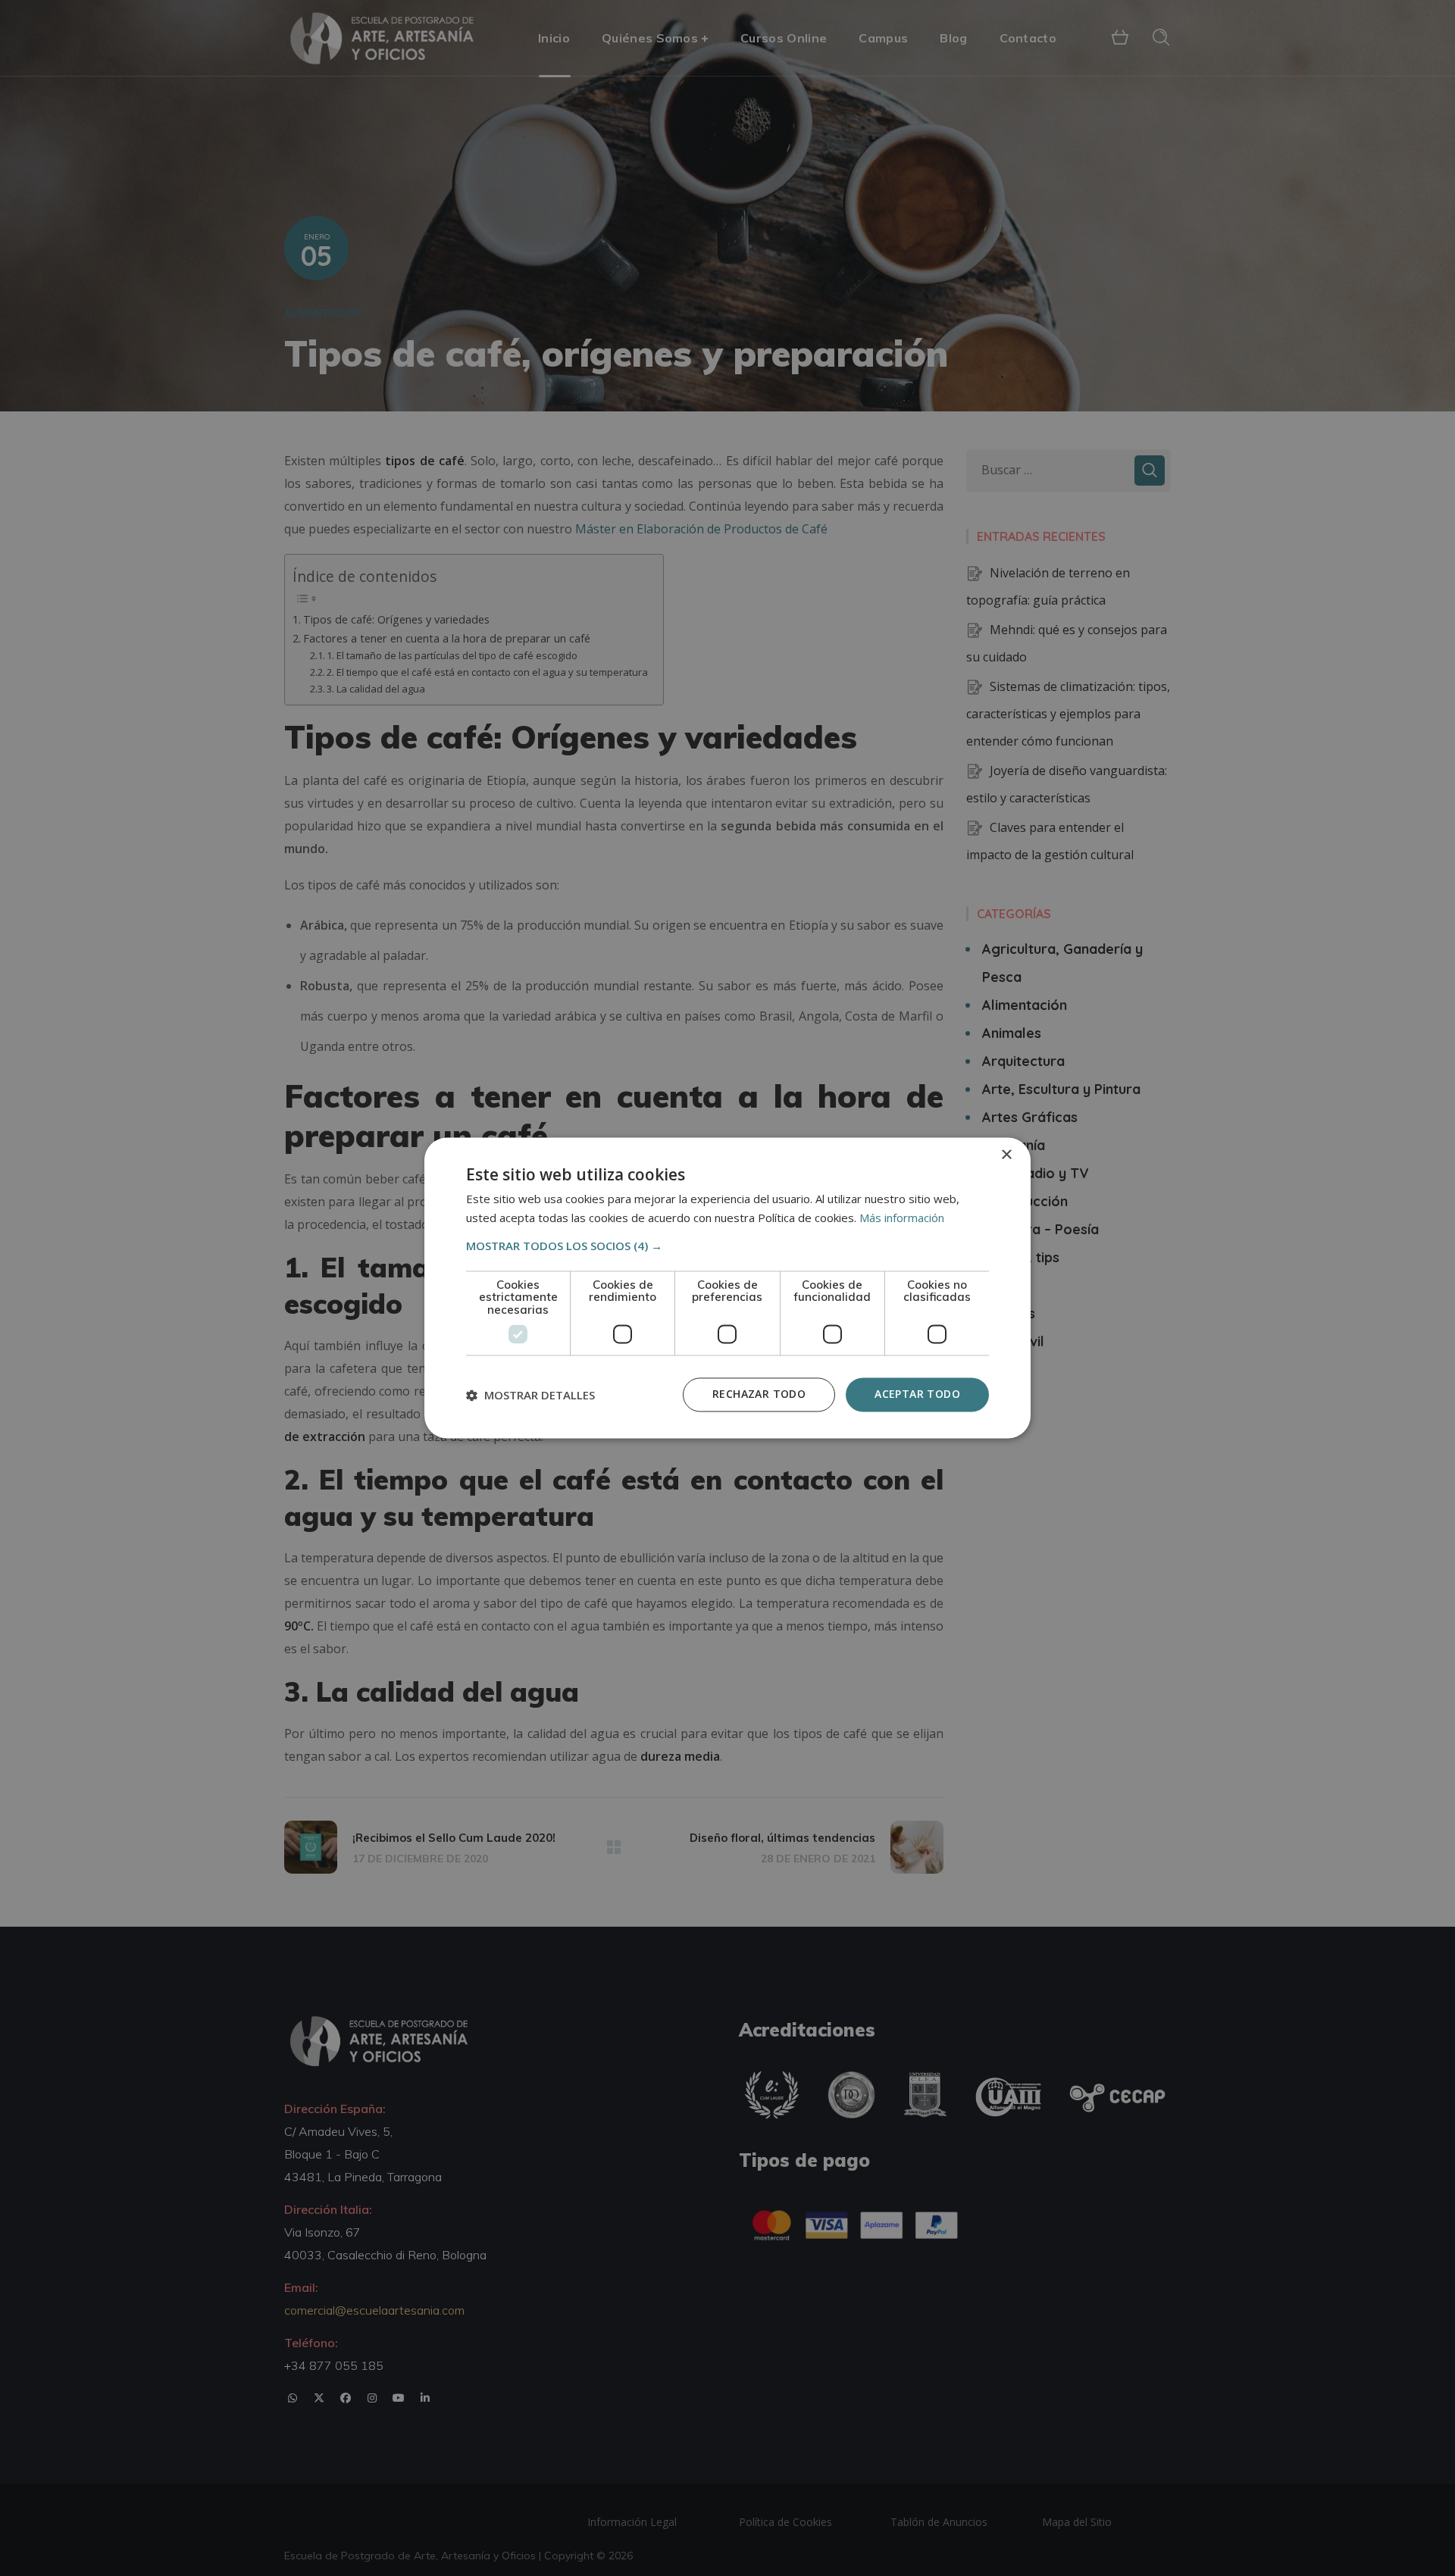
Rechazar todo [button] (759, 1394)
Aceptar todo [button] (917, 1394)
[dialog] (727, 1288)
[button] (727, 1246)
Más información (902, 1218)
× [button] (1006, 1155)
